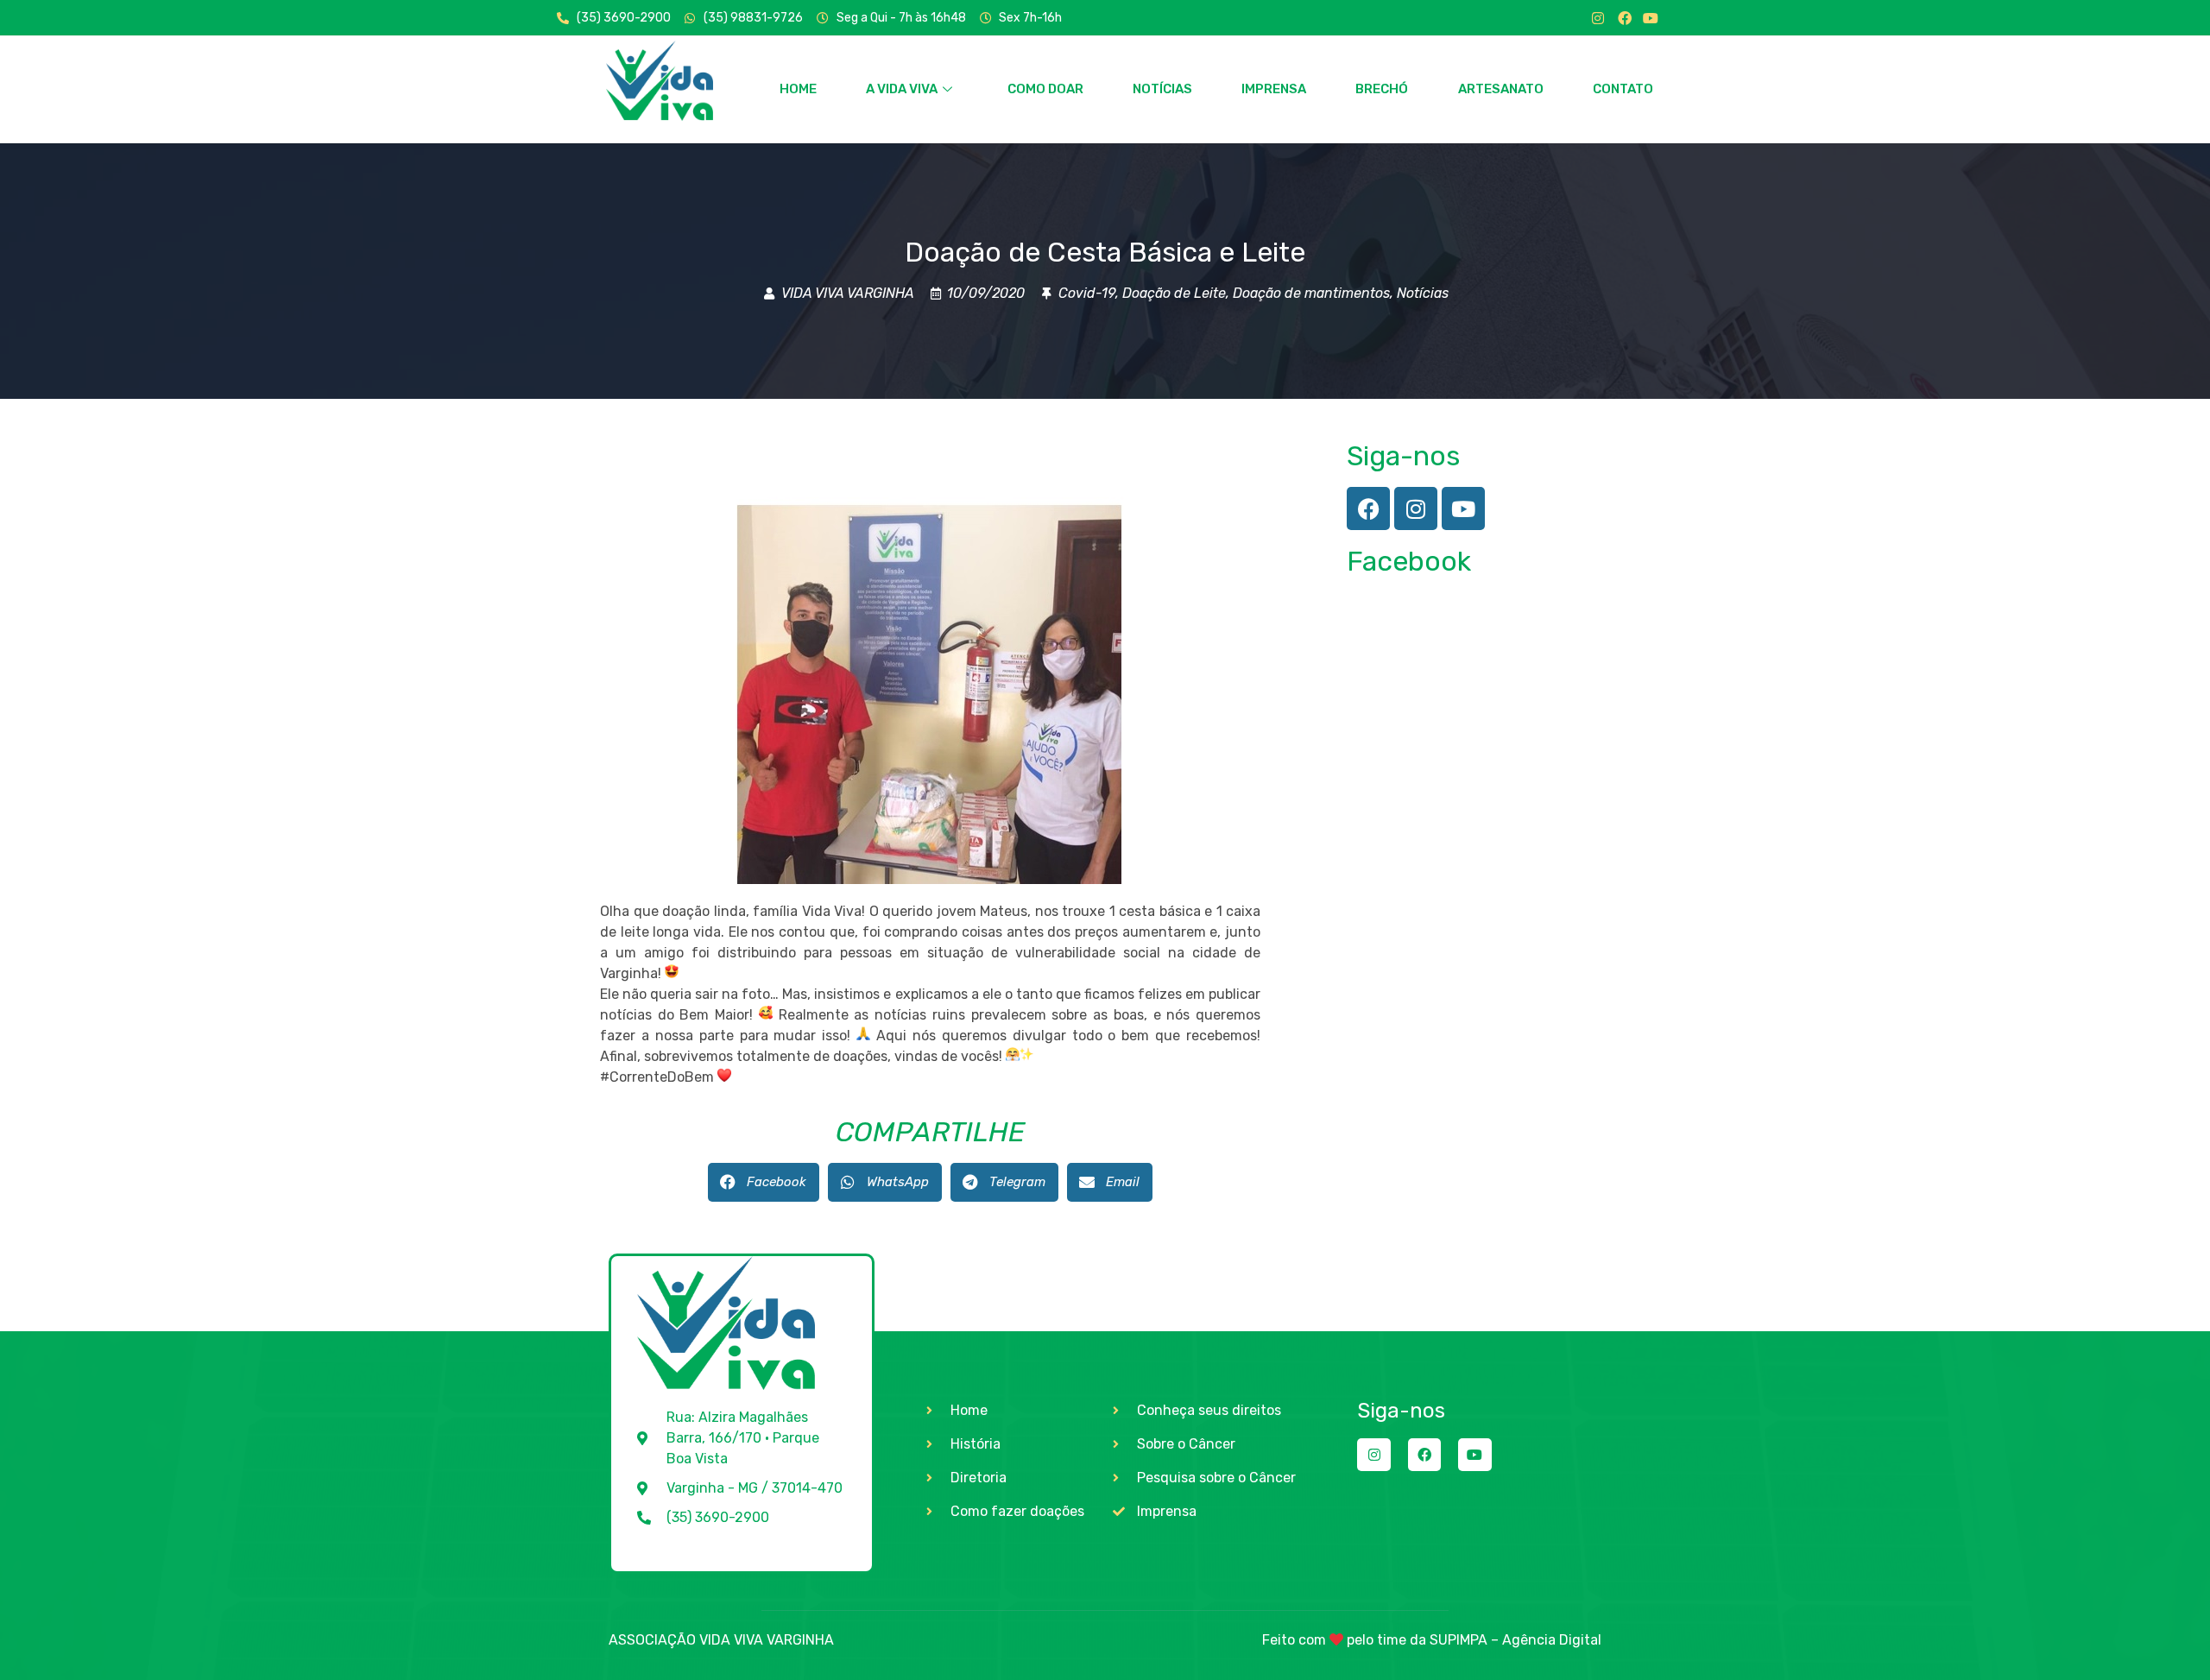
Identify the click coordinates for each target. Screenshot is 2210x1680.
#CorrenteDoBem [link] (657, 1077)
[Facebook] (1625, 18)
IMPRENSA (1274, 89)
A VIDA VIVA (902, 89)
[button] (764, 1182)
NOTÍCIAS (1162, 89)
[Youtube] (1651, 18)
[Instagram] (1598, 18)
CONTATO (1623, 89)
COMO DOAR (1045, 89)
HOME (798, 89)
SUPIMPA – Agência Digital (1515, 1640)
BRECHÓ (1382, 89)
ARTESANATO (1501, 89)
